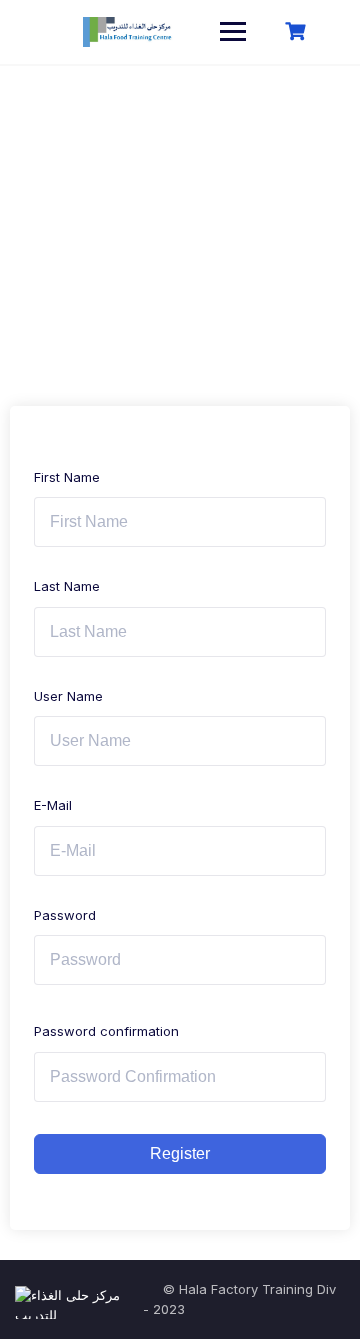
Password (65, 915)
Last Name (67, 586)
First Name (67, 477)
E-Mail (53, 805)
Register (180, 1153)
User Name (68, 696)
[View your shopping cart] (298, 31)
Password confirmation (106, 1031)
